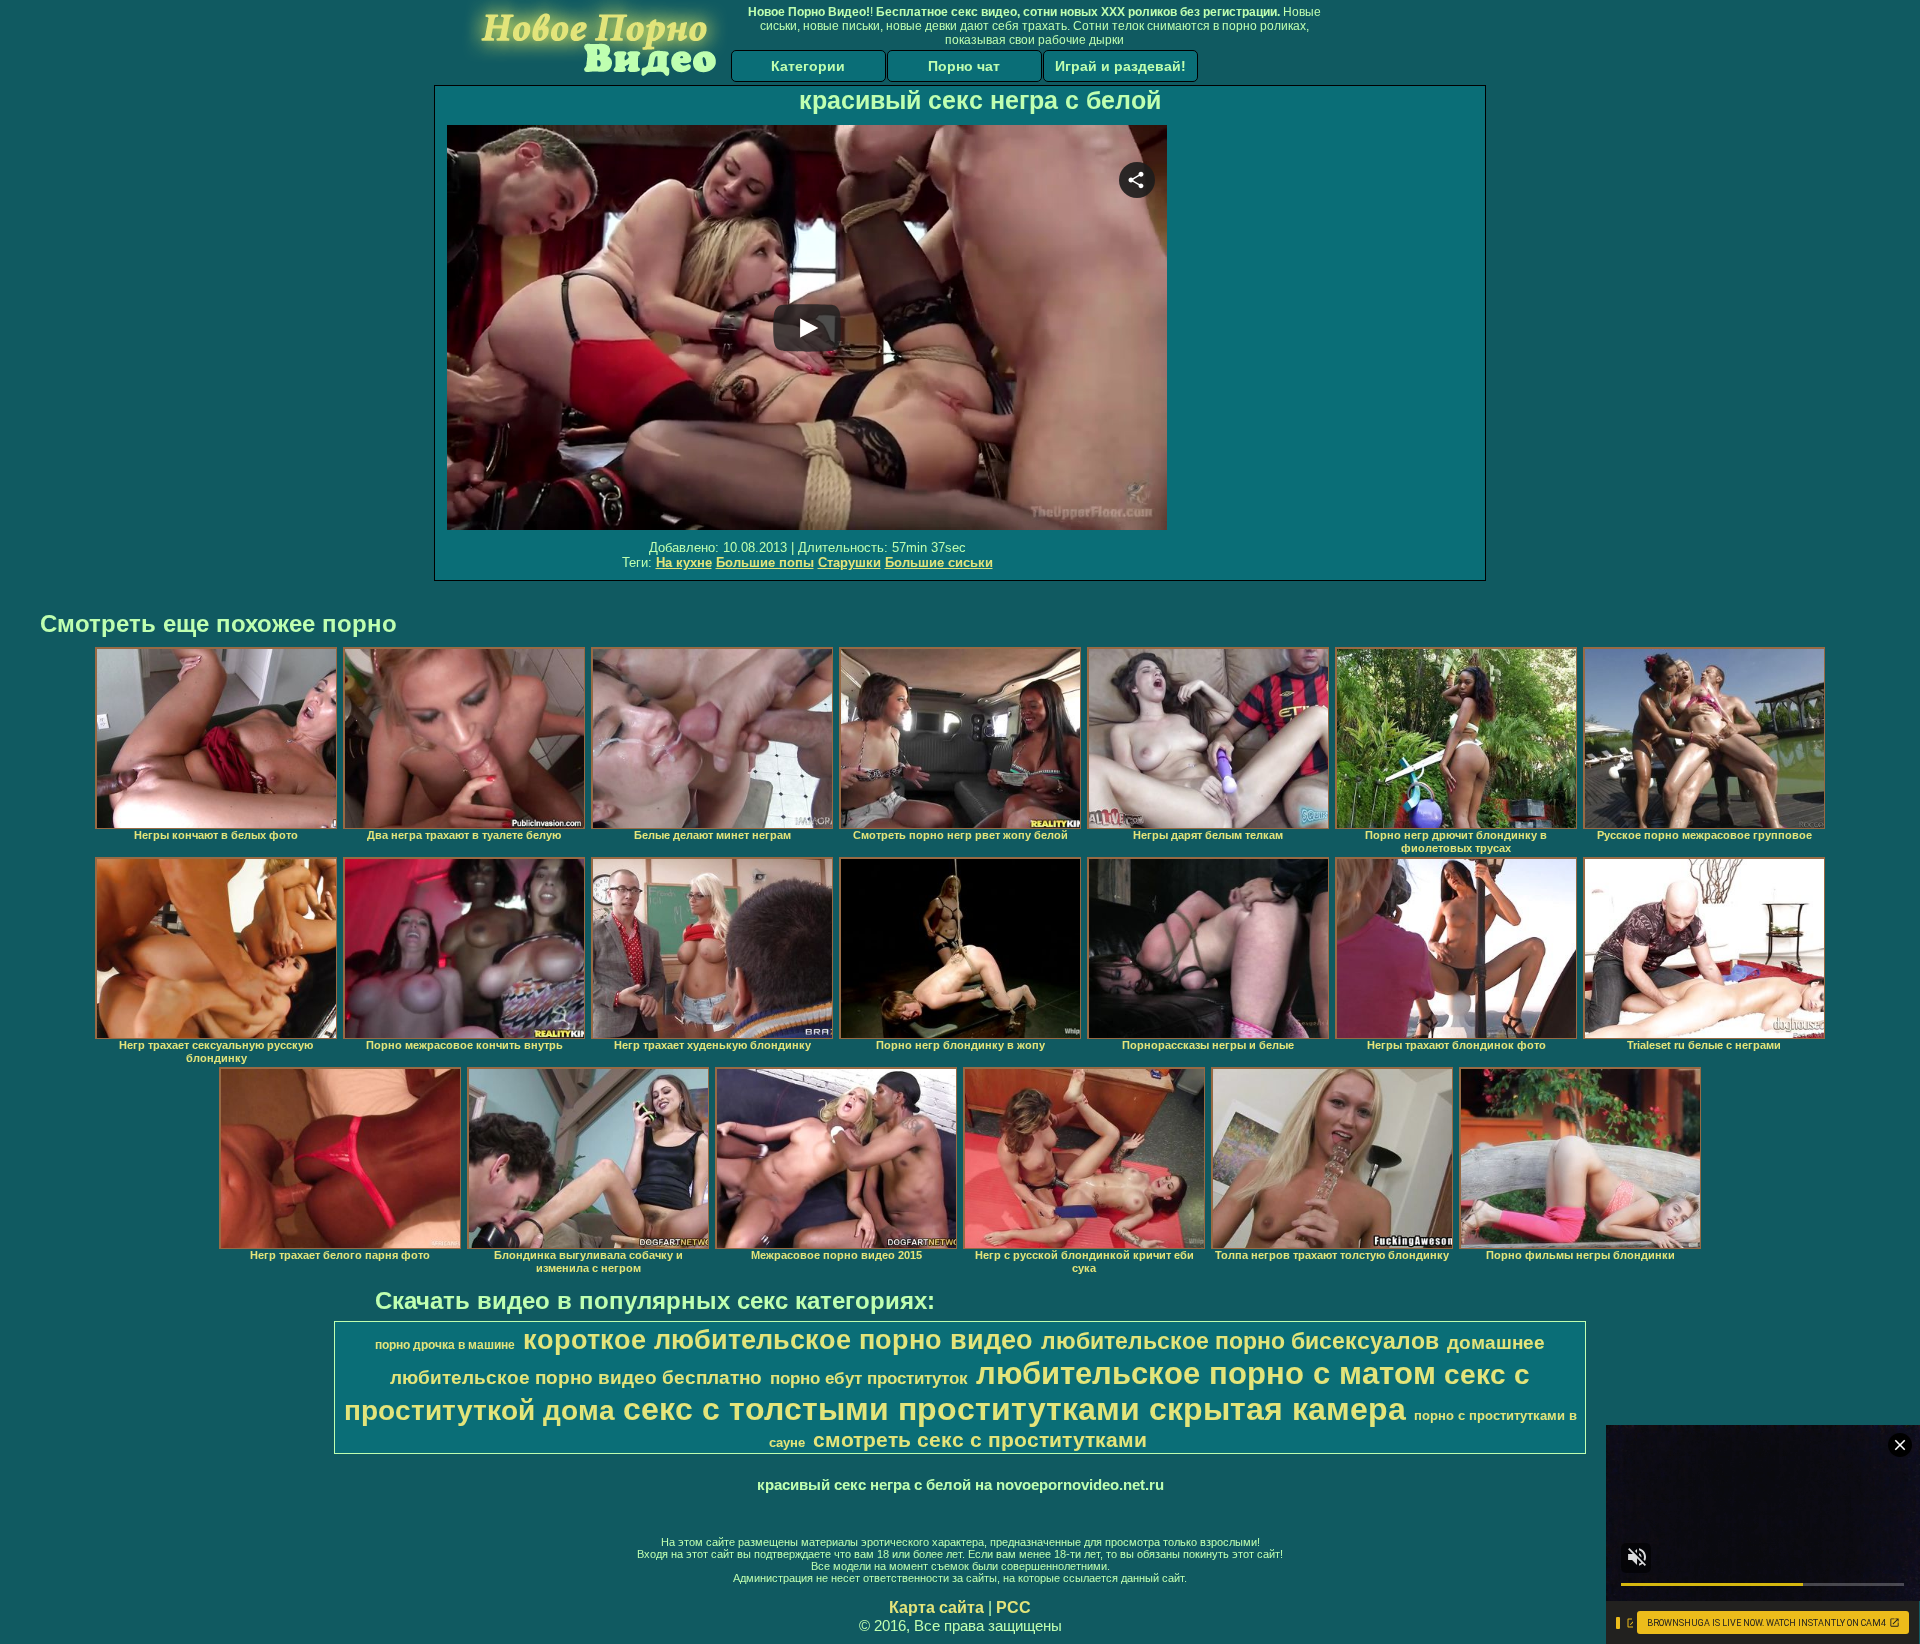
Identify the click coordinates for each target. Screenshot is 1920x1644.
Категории (808, 66)
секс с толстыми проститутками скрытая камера (1014, 1409)
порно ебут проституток (869, 1378)
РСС (1013, 1607)
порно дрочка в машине (445, 1345)
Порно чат (964, 66)
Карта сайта (936, 1607)
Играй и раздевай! (1120, 66)
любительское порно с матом (1206, 1373)
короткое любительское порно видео (778, 1340)
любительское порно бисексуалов (1240, 1341)
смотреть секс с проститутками (980, 1440)
